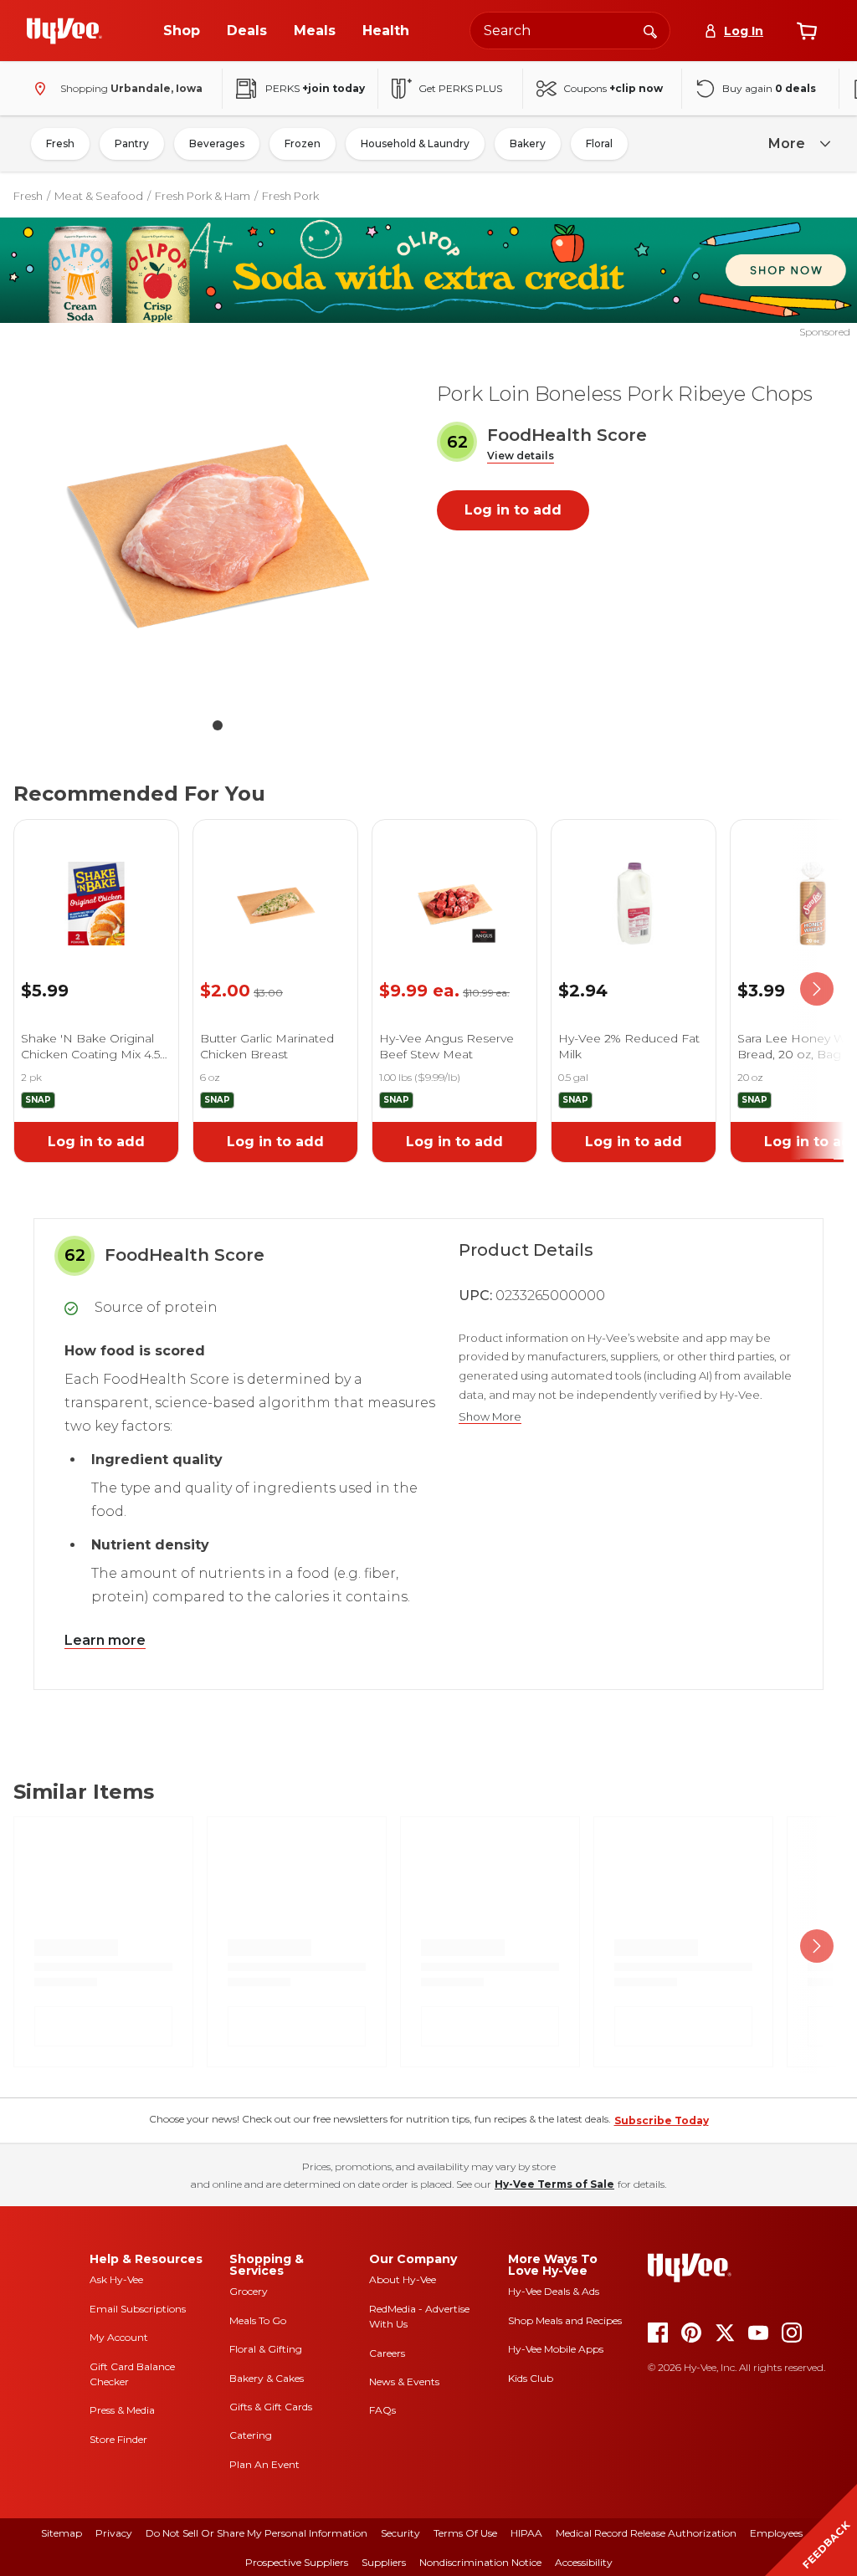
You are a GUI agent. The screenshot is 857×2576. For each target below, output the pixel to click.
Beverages (217, 143)
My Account (119, 2337)
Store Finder (118, 2439)
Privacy (114, 2533)
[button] (521, 456)
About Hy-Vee (403, 2279)
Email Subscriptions (138, 2309)
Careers (387, 2353)
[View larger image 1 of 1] (218, 535)
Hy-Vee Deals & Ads (554, 2291)
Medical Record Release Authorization (646, 2533)
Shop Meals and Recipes (565, 2320)
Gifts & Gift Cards (271, 2407)
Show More (490, 1417)
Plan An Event (264, 2464)
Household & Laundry (415, 143)
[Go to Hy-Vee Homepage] (64, 31)
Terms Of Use (465, 2533)
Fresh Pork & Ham (203, 196)
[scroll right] (817, 989)
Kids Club (531, 2378)
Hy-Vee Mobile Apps (556, 2349)
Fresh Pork (290, 196)
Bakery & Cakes (267, 2378)
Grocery (249, 2291)
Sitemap (62, 2533)
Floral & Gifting (266, 2349)
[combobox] (570, 31)
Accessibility (584, 2562)
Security (400, 2533)
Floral (599, 143)
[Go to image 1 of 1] (218, 725)
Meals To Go (258, 2320)
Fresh (60, 143)
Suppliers (384, 2562)
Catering (251, 2435)
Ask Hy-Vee (116, 2279)
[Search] (650, 30)
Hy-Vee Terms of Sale (554, 2184)
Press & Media (122, 2410)
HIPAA (526, 2533)
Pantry (132, 143)
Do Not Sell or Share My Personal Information (257, 2533)
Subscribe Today (662, 2120)
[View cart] (807, 31)
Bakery (528, 143)
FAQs (382, 2410)
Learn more (105, 1640)
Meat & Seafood (99, 196)
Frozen (303, 143)
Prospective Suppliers (297, 2562)
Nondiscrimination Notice (480, 2562)
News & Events (404, 2381)
